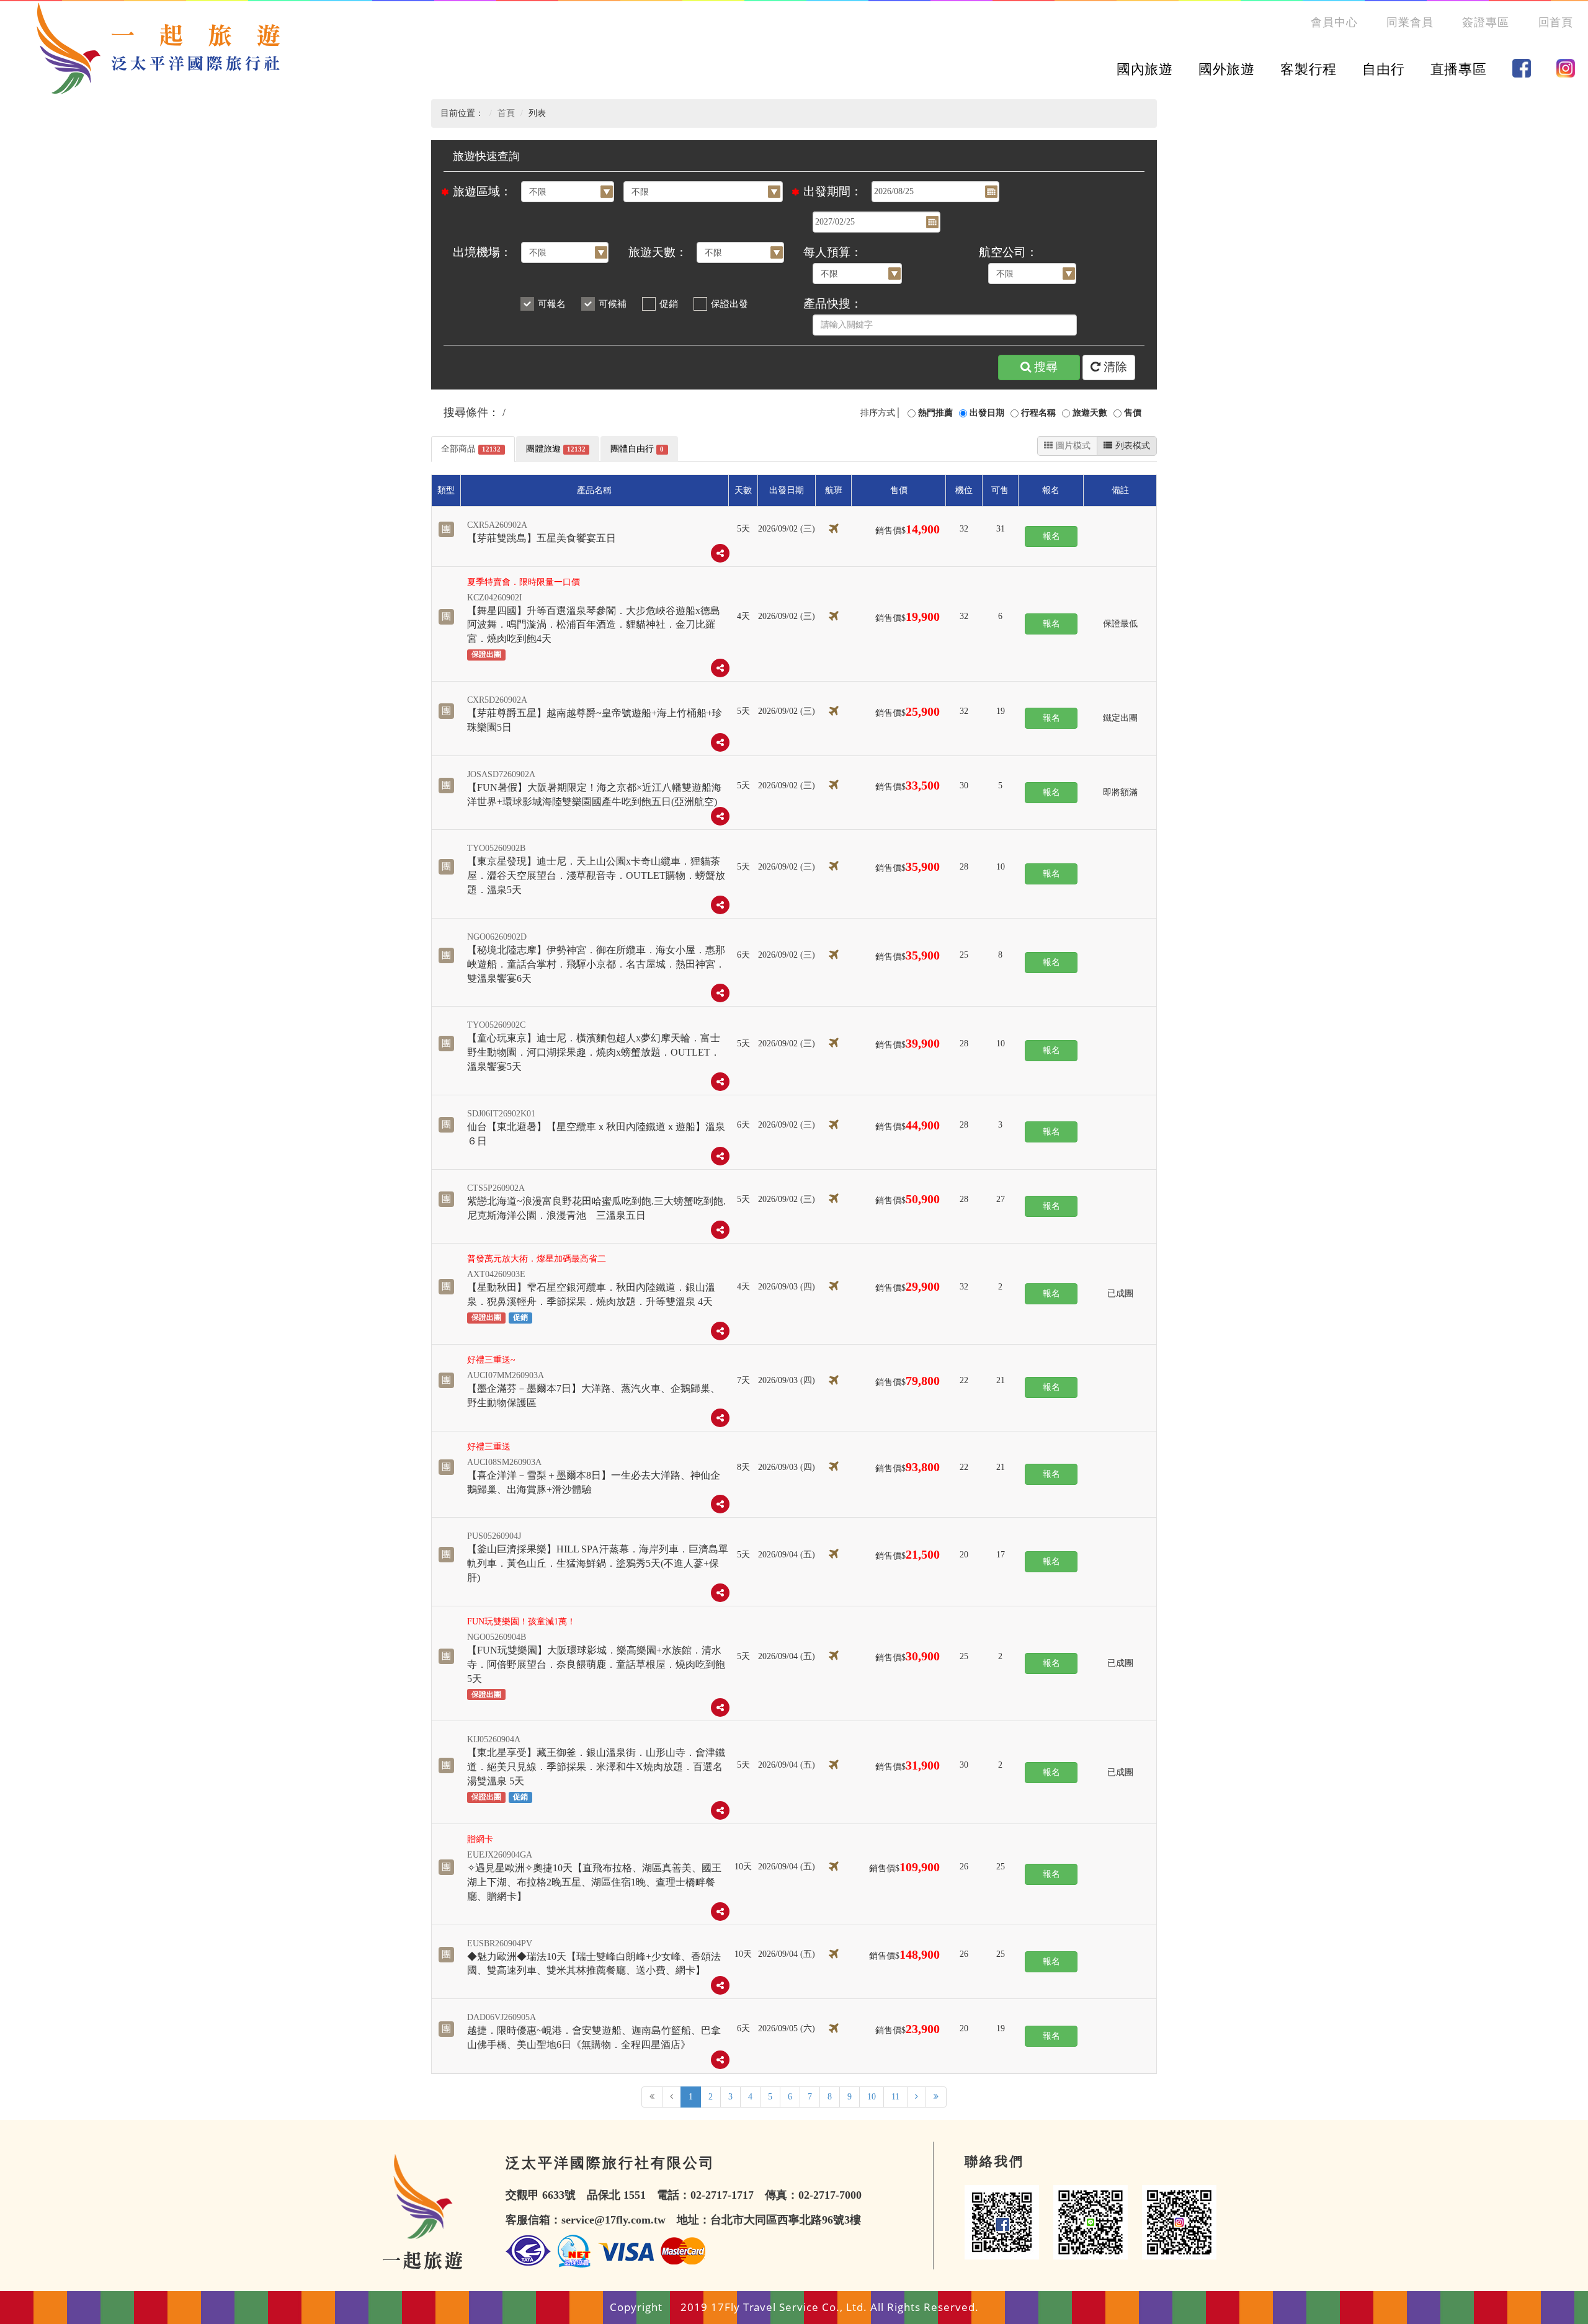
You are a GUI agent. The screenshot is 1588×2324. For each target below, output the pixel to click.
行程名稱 (1038, 413)
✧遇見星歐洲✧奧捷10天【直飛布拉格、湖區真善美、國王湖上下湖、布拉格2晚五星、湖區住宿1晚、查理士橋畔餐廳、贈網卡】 (594, 1882)
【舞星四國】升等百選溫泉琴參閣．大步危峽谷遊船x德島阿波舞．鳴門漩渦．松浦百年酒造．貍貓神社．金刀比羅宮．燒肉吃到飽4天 (594, 625)
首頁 (506, 113)
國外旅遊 (1227, 69)
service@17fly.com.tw (613, 2220)
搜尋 (1046, 367)
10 (872, 2097)
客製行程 (1309, 69)
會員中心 (1334, 22)
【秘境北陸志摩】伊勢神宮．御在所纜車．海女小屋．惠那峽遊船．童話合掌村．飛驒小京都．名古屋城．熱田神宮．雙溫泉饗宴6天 (596, 964)
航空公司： (1008, 252)
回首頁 (1556, 22)
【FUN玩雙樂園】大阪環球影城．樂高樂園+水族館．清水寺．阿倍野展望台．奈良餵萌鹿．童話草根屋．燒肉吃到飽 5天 (596, 1664)
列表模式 (1133, 446)
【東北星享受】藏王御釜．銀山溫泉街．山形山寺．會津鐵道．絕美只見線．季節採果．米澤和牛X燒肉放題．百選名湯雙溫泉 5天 (596, 1767)
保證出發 (729, 304)
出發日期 (987, 413)
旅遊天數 (1090, 413)
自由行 (1383, 69)
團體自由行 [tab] (637, 449)
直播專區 (1459, 69)
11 (895, 2097)
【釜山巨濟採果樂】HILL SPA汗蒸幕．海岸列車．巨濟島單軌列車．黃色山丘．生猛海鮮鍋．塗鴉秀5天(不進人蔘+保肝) (598, 1563)
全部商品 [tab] (471, 449)
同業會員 (1410, 22)
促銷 (669, 304)
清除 (1115, 367)
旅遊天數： (658, 252)
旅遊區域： (482, 191)
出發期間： (833, 191)
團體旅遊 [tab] (556, 449)
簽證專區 (1486, 22)
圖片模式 (1073, 446)
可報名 (552, 304)
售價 (1133, 413)
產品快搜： (833, 304)
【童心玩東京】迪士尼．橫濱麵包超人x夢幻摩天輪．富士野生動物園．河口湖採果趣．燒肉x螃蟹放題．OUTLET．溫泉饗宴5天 (594, 1052)
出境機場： (482, 252)
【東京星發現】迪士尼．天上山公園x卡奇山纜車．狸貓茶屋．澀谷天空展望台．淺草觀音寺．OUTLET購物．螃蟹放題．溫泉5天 (596, 875)
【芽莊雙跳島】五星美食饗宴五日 (542, 538)
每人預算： (833, 252)
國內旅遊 (1145, 69)
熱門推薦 (935, 413)
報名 (1051, 536)
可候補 (613, 304)
